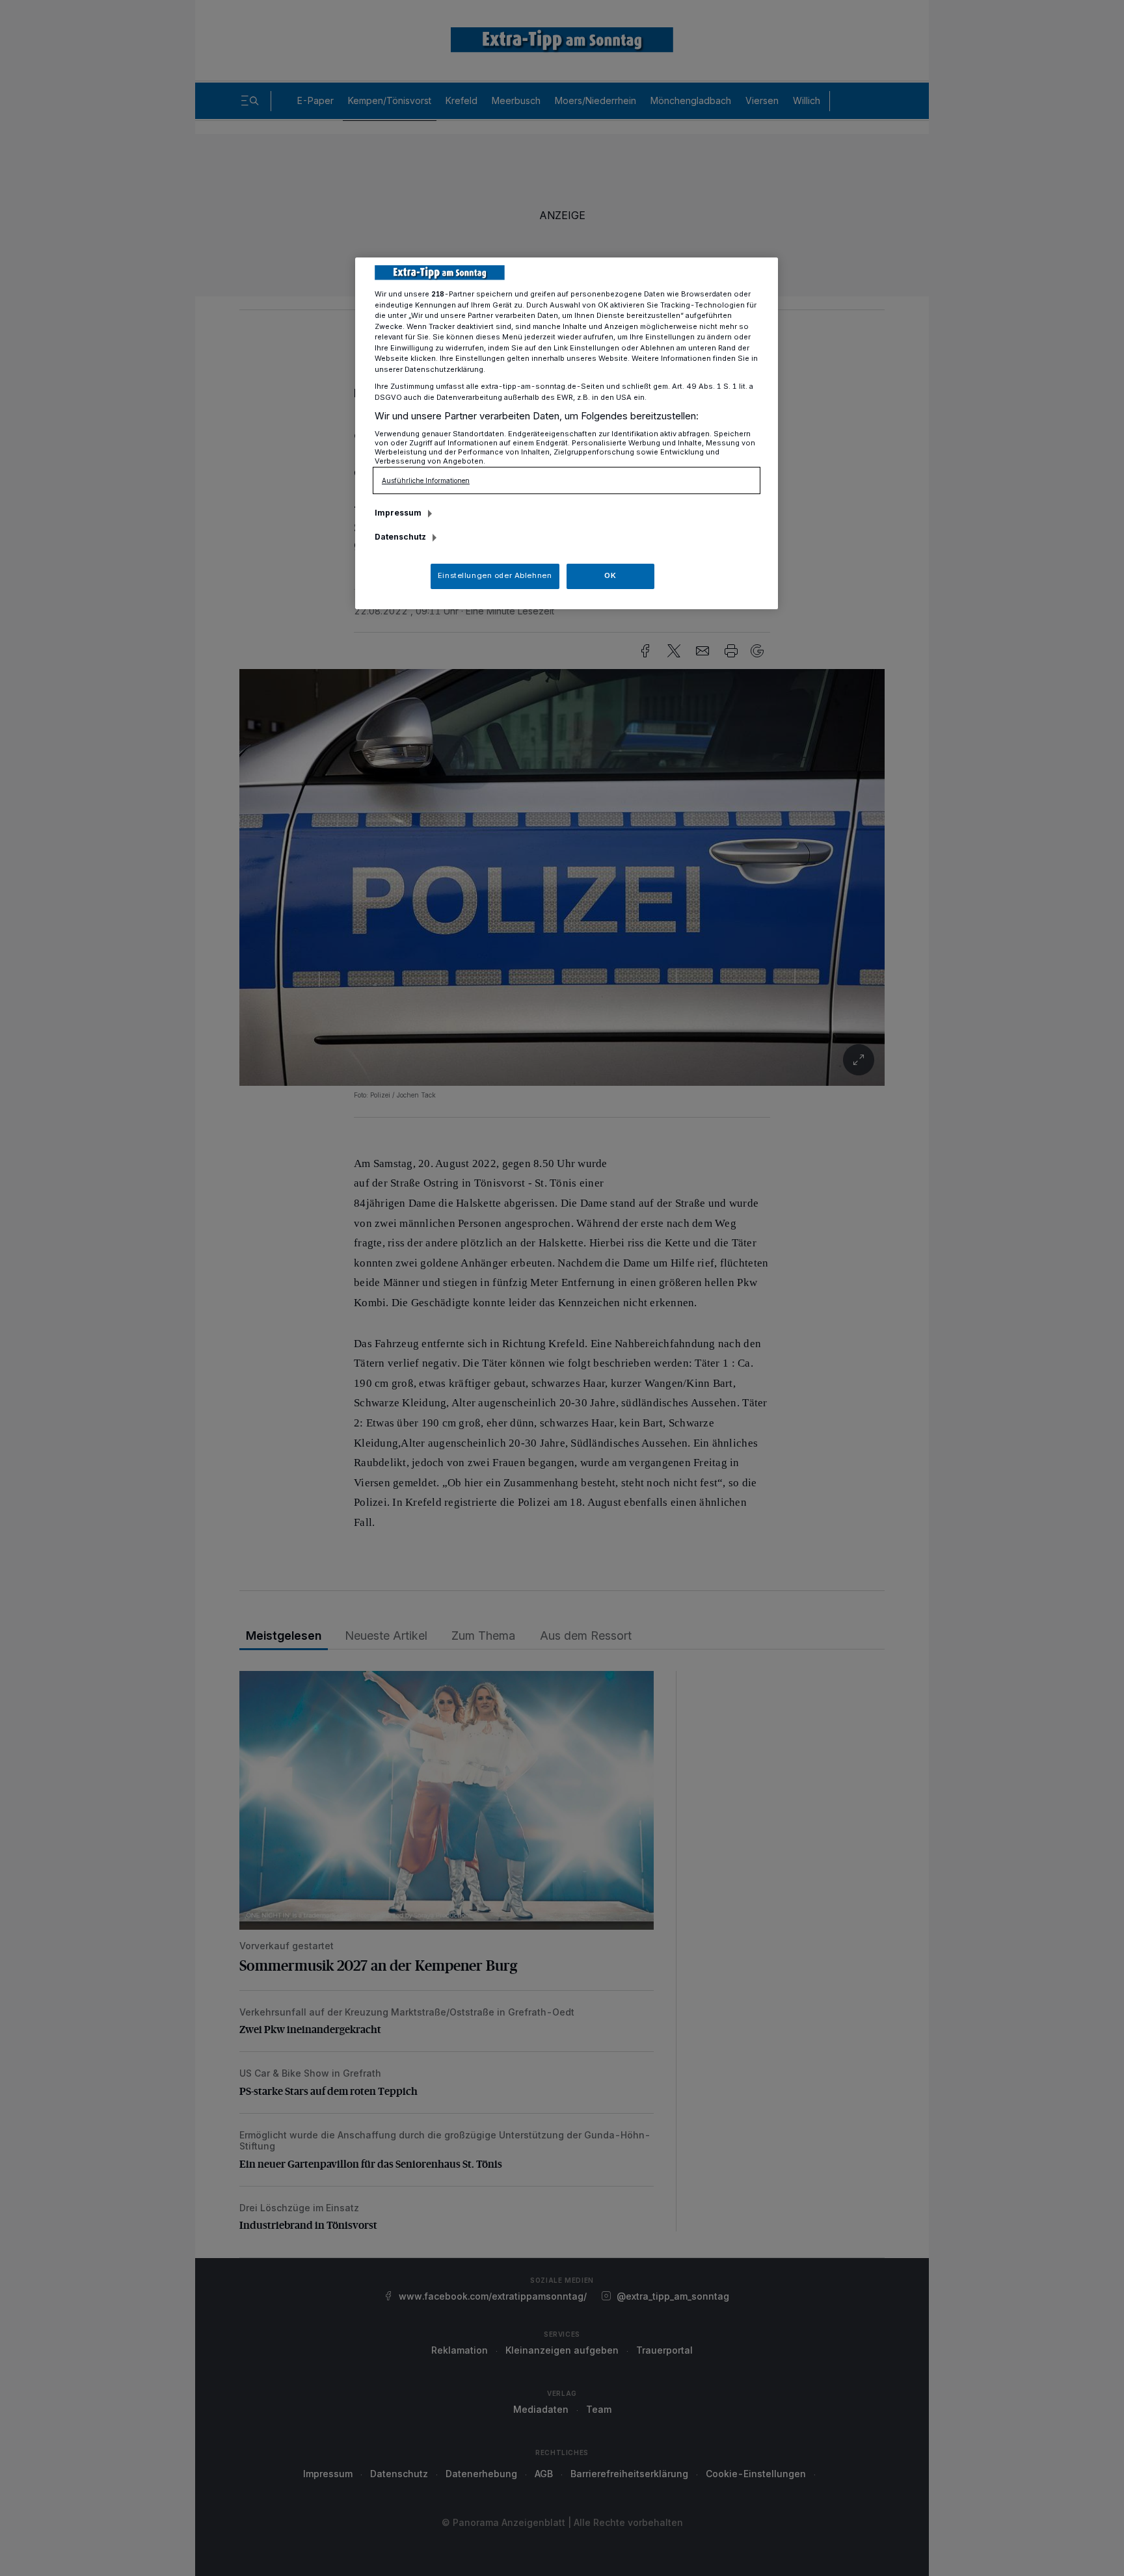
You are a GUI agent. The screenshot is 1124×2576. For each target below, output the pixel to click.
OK (610, 575)
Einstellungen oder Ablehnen (495, 575)
